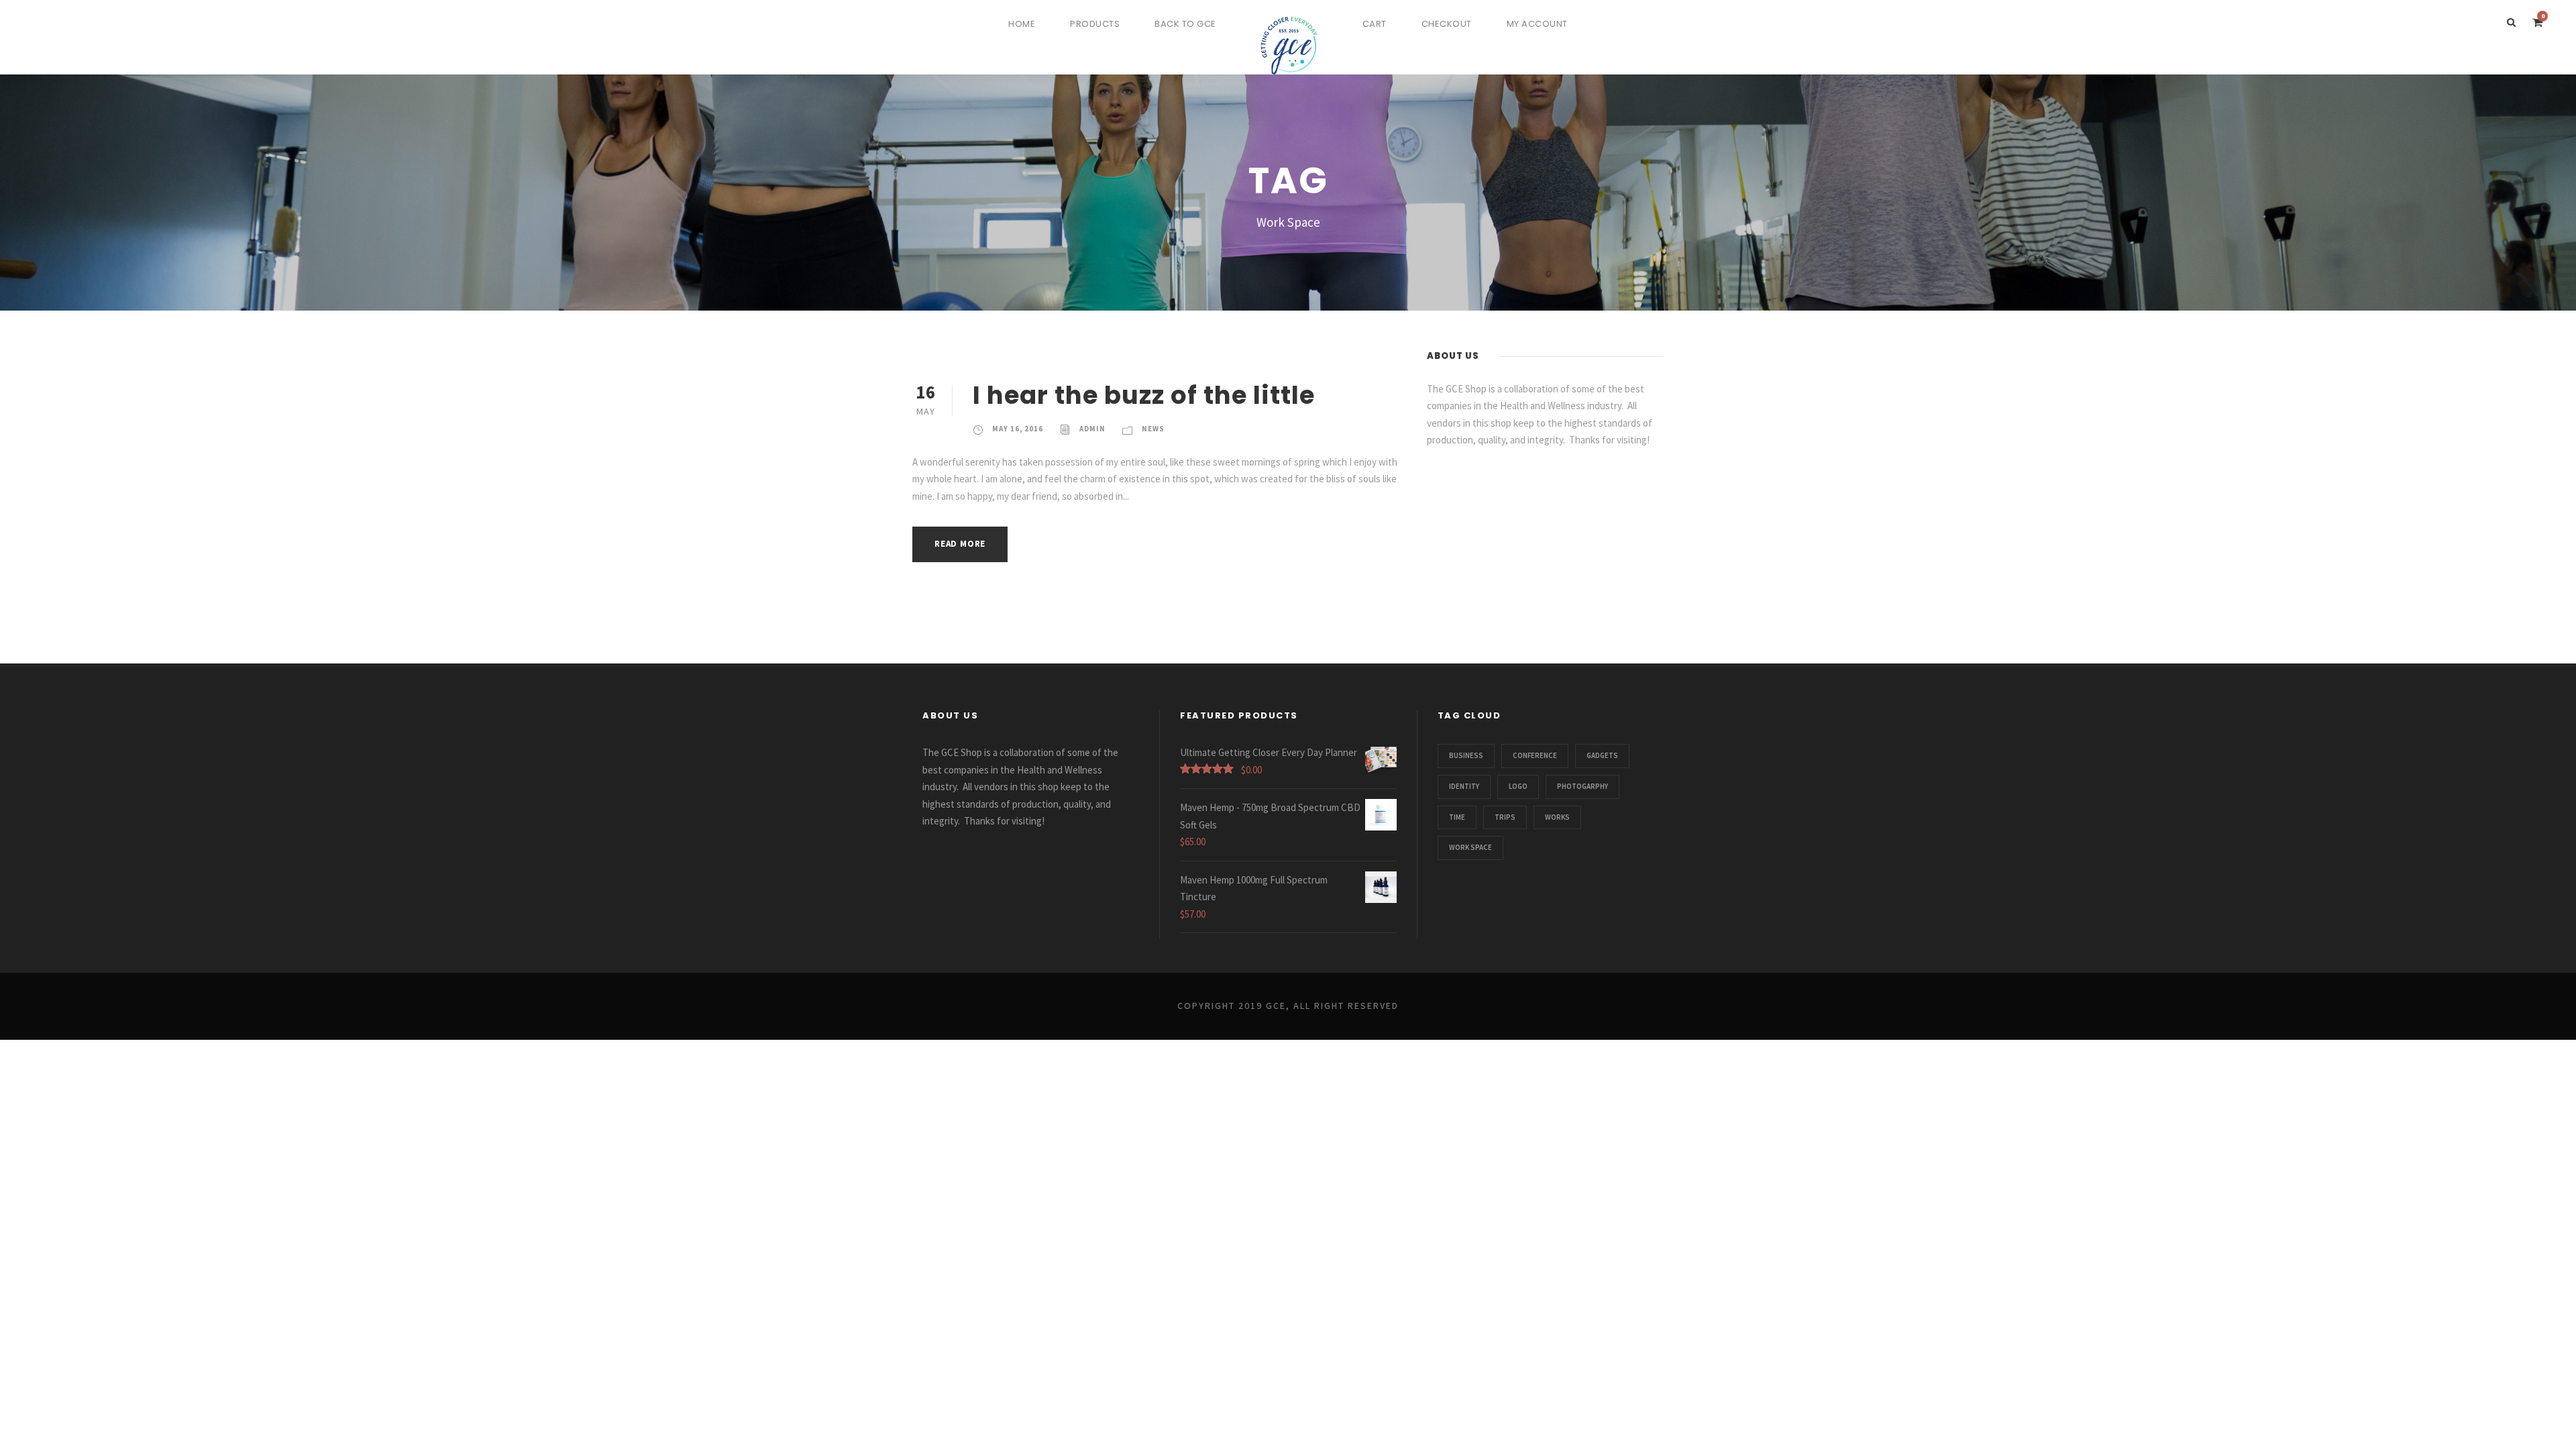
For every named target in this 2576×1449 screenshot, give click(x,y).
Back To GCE (1185, 24)
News (1153, 429)
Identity (1464, 786)
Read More (960, 544)
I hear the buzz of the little (1144, 395)
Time (1457, 817)
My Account (1537, 24)
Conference (1535, 755)
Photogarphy (1582, 786)
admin (1092, 429)
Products (1095, 24)
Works (1557, 817)
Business (1466, 755)
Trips (1505, 817)
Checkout (1447, 24)
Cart (1375, 24)
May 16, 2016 (1018, 429)
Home (1022, 24)
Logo (1518, 786)
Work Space (1470, 847)
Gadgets (1602, 755)
